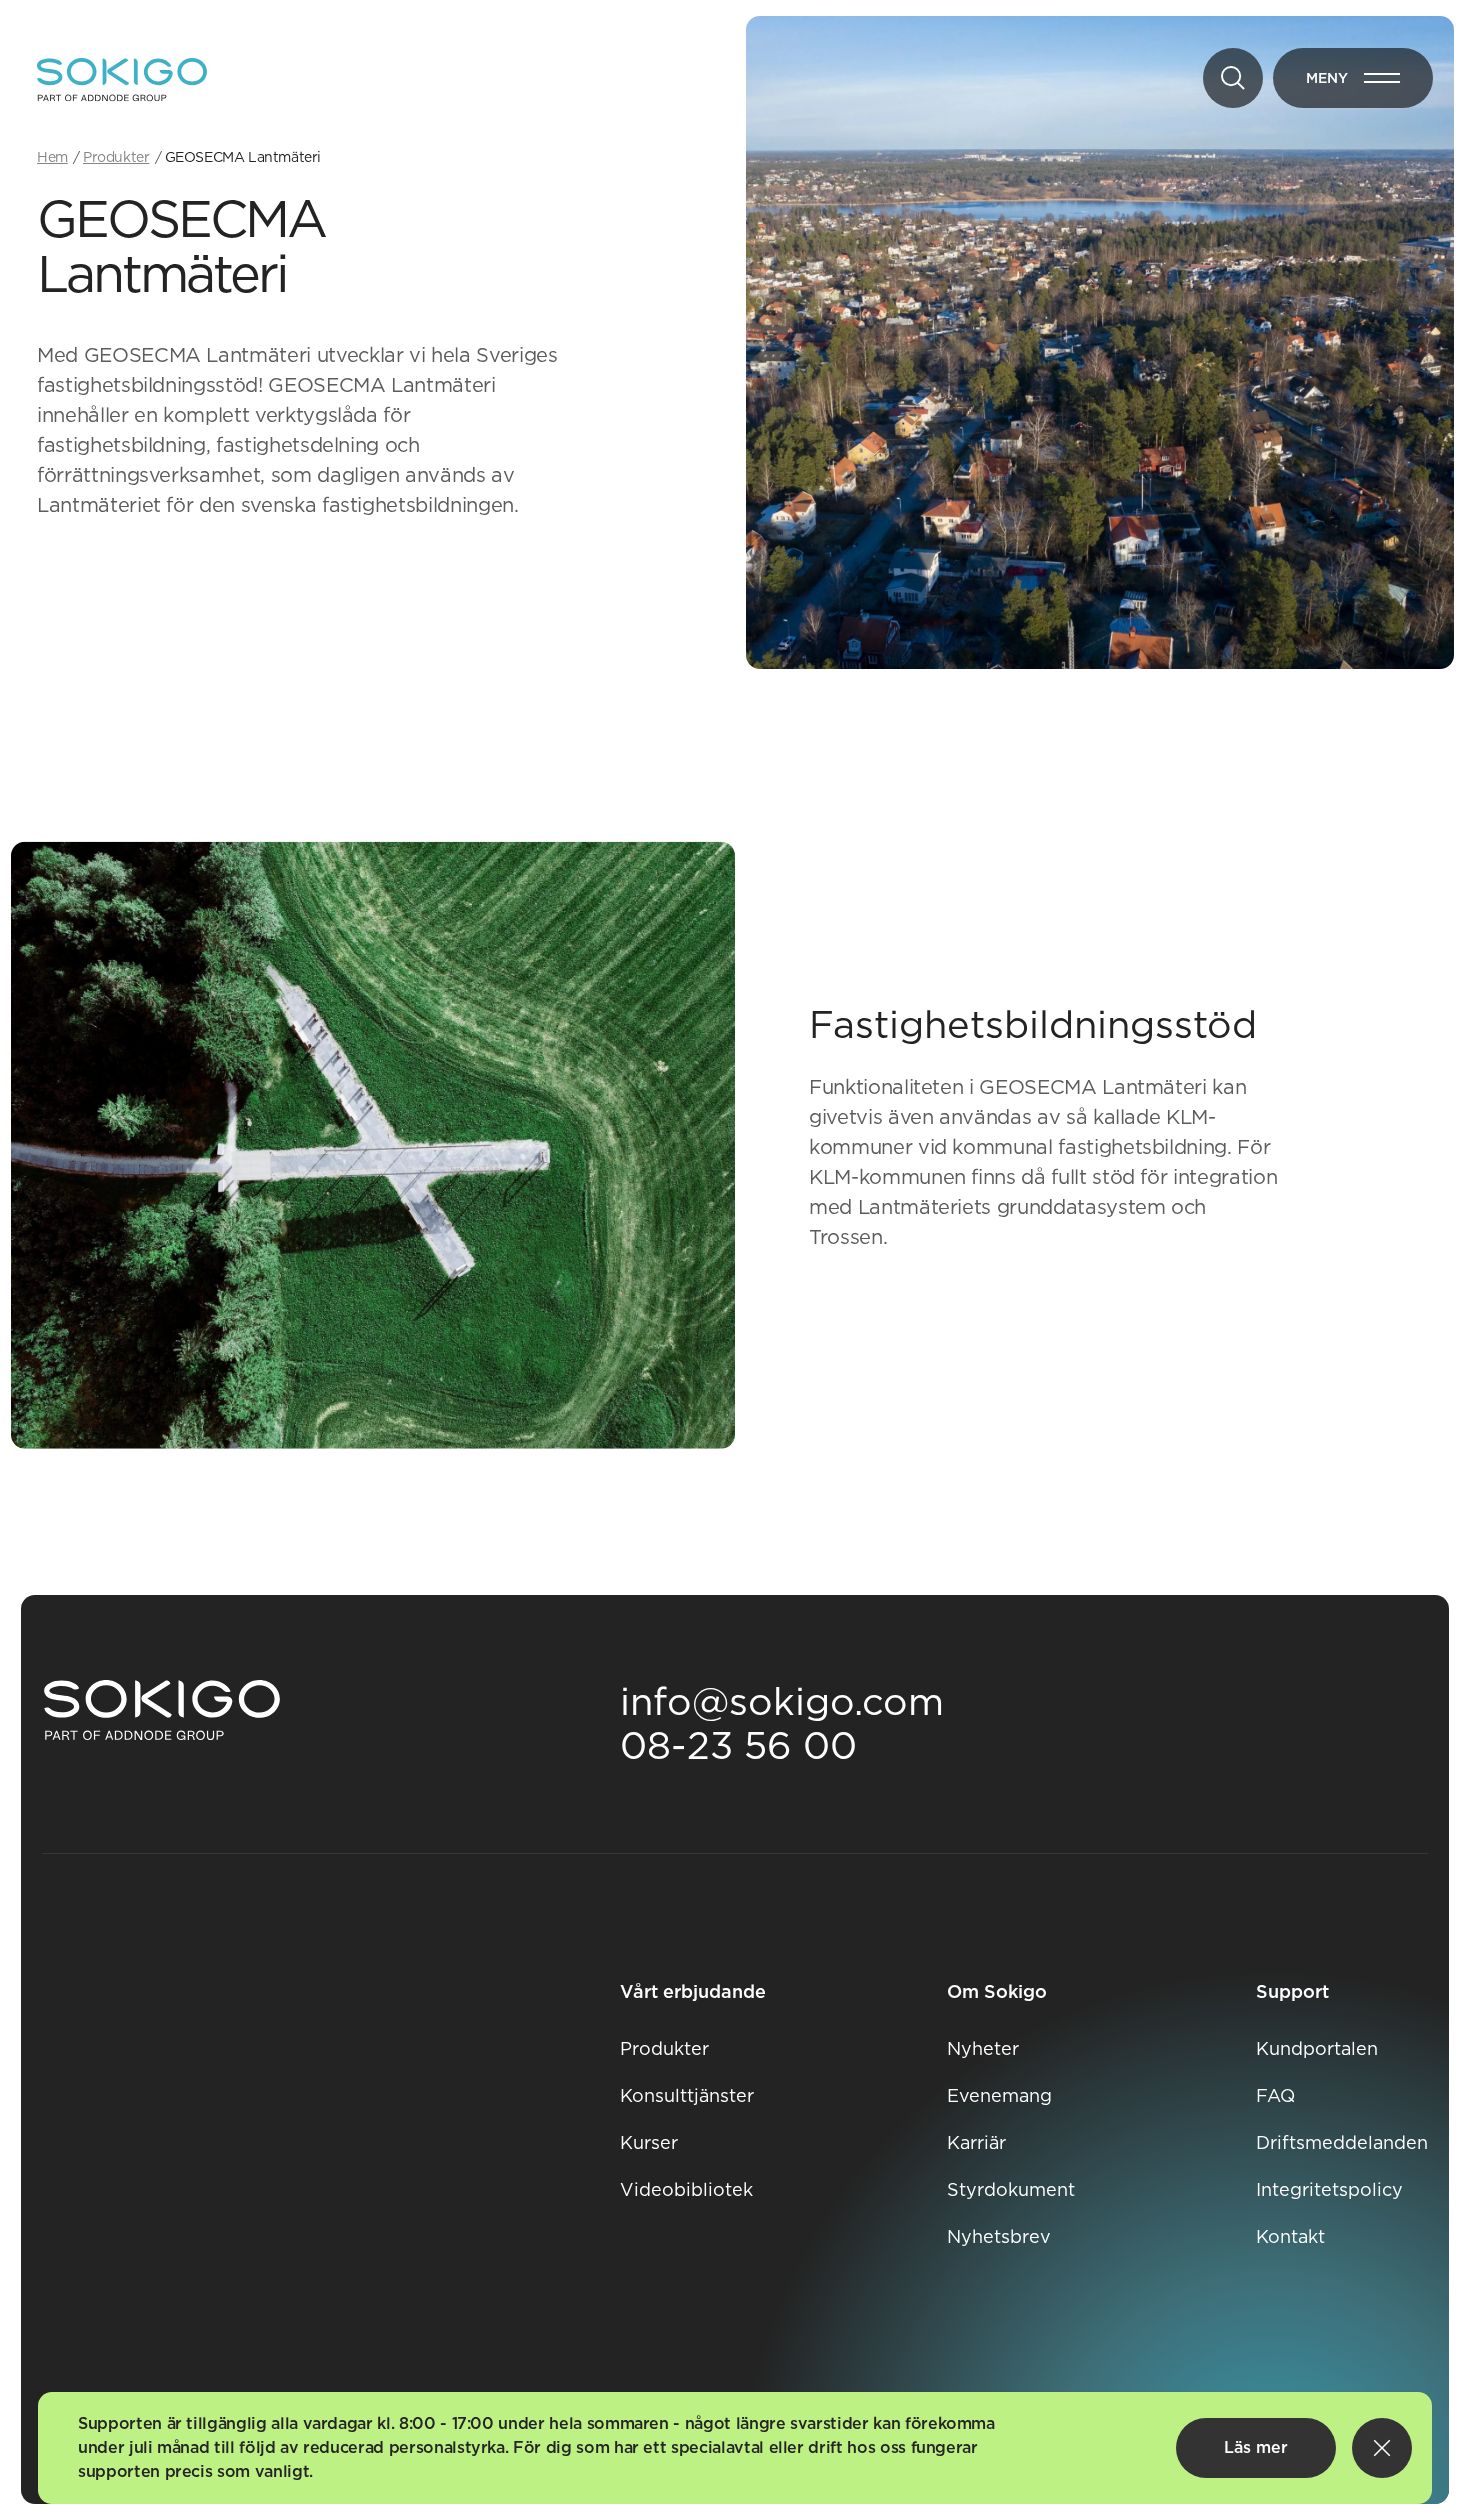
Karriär (976, 2142)
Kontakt (1290, 2236)
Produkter (664, 2048)
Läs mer (1256, 2447)
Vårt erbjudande (693, 1991)
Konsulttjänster (687, 2095)
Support (1292, 1991)
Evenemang (999, 2095)
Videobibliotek (686, 2189)
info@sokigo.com (782, 1701)
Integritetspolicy (1329, 2189)
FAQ (1275, 2095)
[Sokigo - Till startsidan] (122, 80)
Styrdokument (1011, 2189)
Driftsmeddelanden (1342, 2142)
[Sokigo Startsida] (162, 1711)
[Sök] (1233, 78)
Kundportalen (1317, 2048)
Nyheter (983, 2048)
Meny (1369, 82)
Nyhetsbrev (999, 2236)
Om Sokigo (997, 1991)
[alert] (735, 2448)
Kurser (649, 2142)
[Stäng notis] (1382, 2448)
